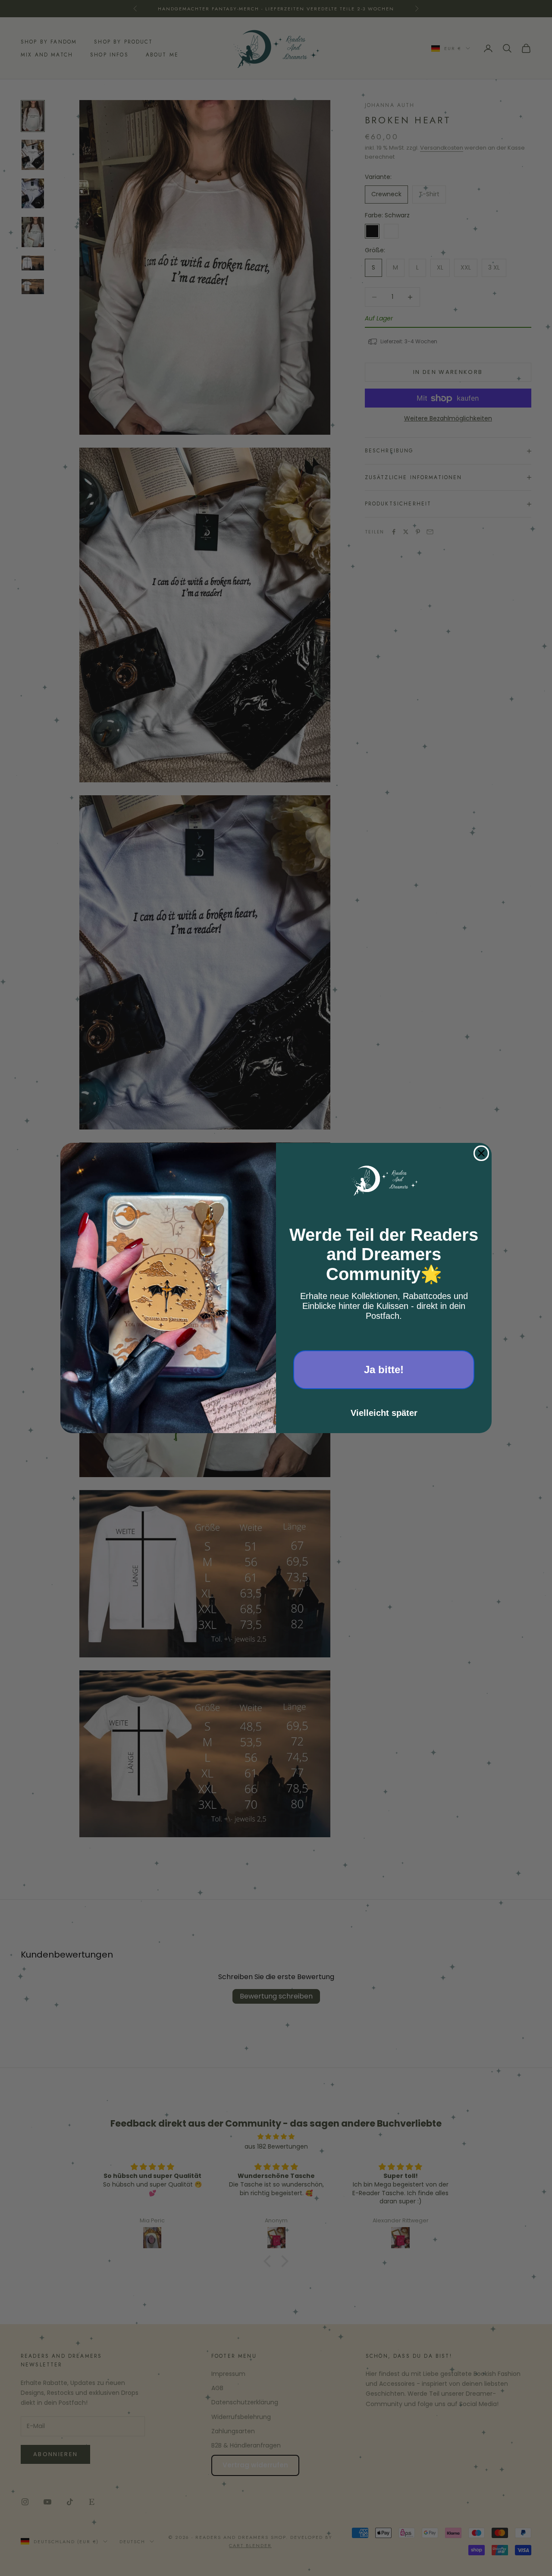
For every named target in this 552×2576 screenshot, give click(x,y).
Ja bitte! (384, 1370)
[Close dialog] (481, 1153)
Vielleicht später (384, 1413)
